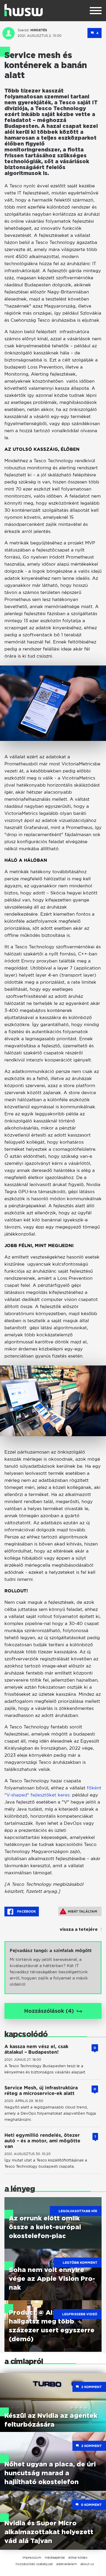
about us (87, 2564)
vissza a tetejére (79, 1930)
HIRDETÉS (39, 30)
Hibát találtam (82, 1911)
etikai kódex (78, 2557)
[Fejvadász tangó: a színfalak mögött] (53, 1968)
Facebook (26, 1911)
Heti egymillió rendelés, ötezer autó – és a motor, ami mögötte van (42, 2141)
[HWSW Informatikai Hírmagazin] (24, 10)
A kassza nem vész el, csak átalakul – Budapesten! (36, 2049)
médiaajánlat (55, 2557)
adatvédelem (67, 2564)
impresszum (32, 2557)
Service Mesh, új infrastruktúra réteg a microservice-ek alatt (41, 2090)
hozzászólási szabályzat (34, 2564)
